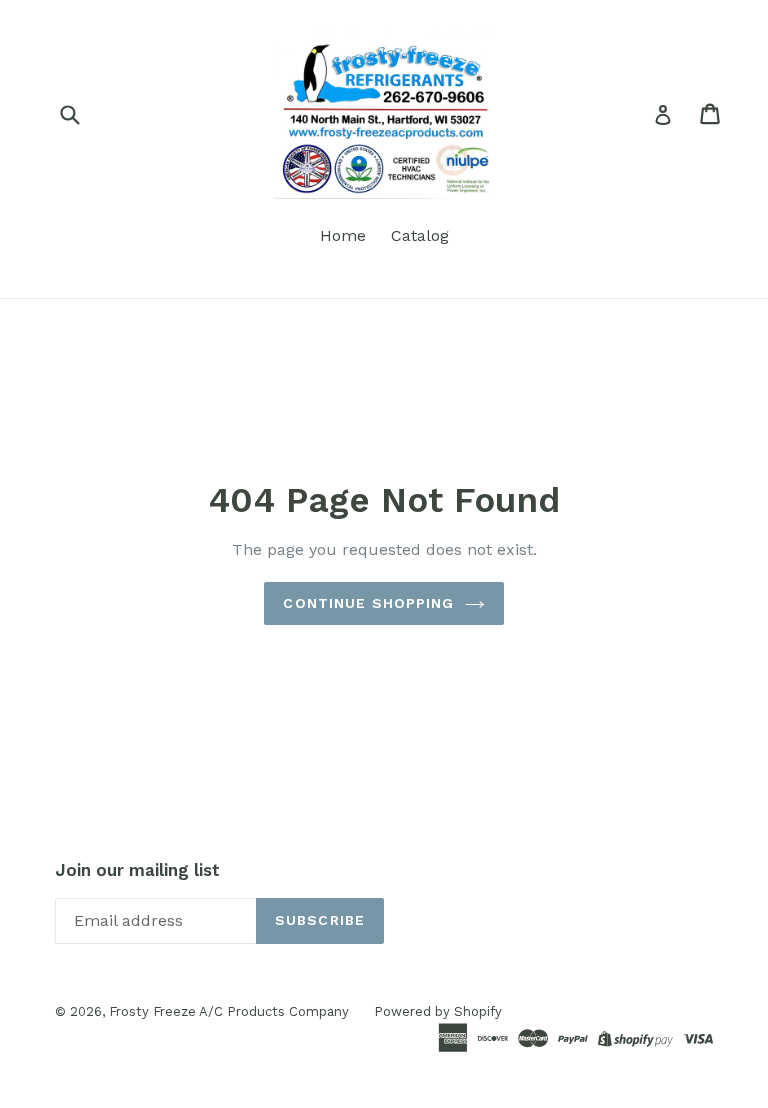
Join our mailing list (137, 870)
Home (343, 235)
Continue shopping (368, 603)
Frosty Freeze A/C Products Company (229, 1011)
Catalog (420, 235)
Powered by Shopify (438, 1011)
